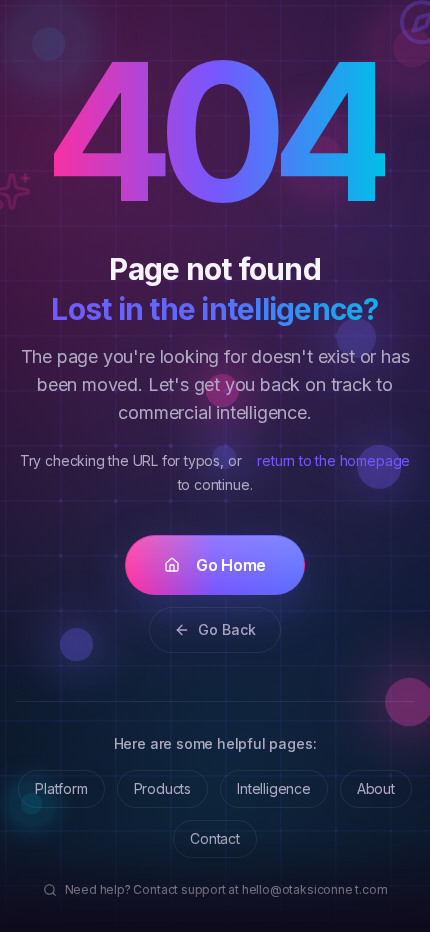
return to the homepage (333, 460)
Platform (61, 788)
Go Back (227, 629)
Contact (215, 838)
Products (162, 788)
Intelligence (274, 788)
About (376, 788)
